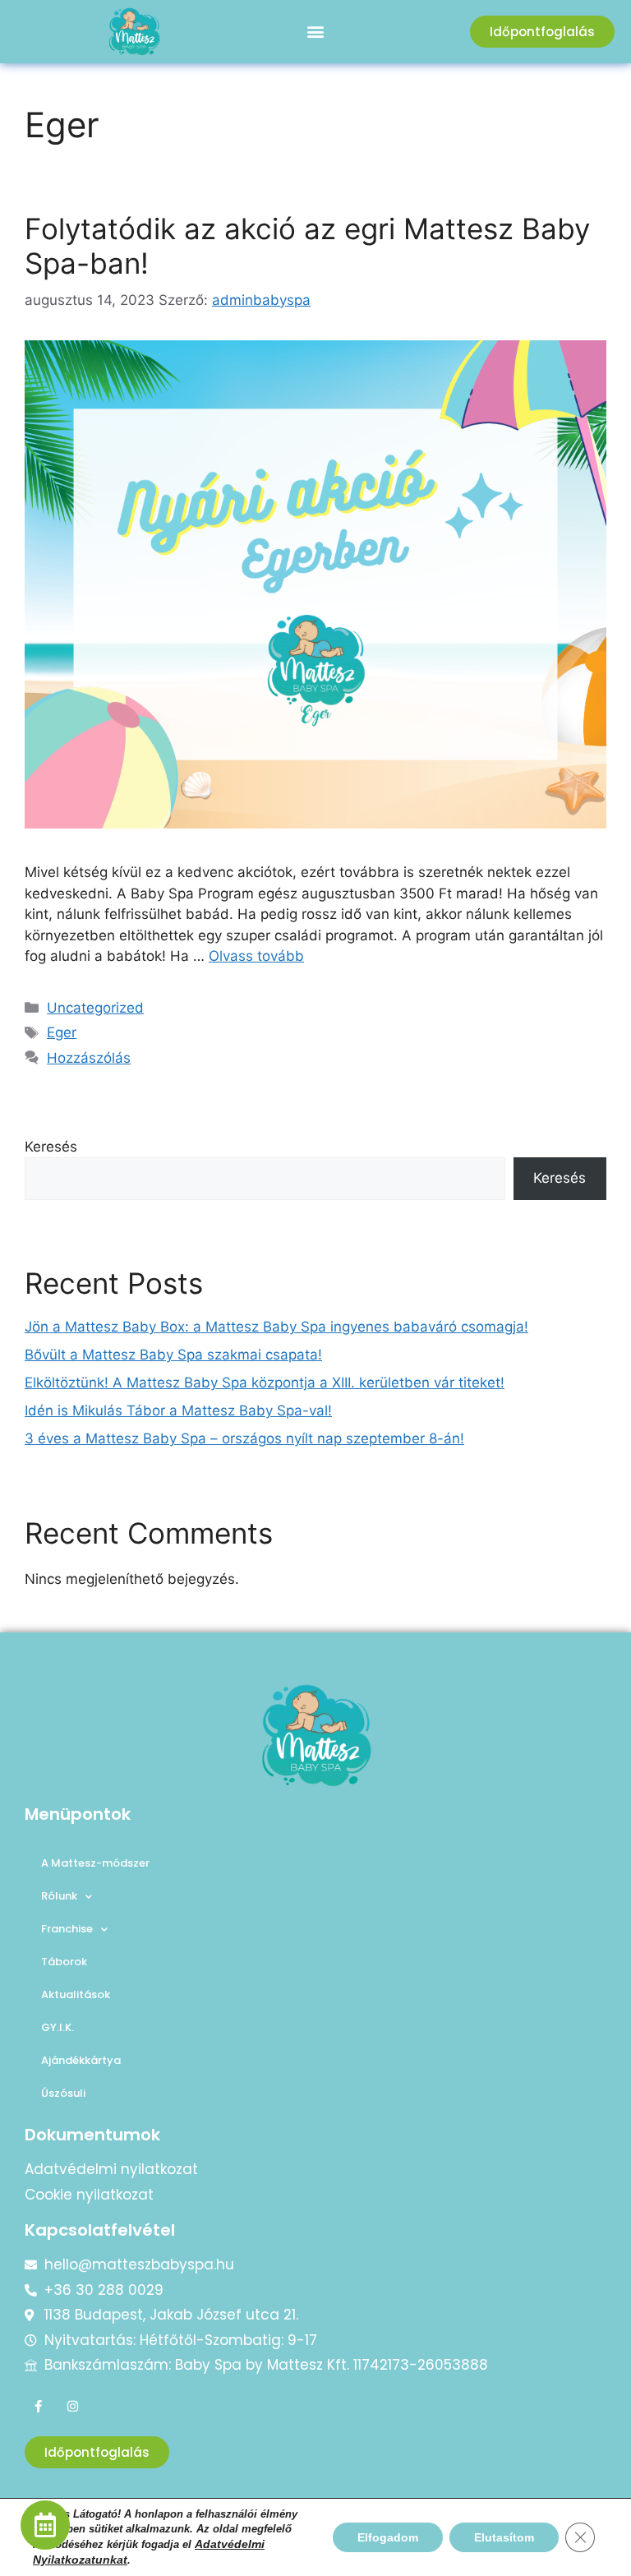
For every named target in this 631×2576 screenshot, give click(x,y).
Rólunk (59, 1896)
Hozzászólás (89, 1058)
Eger (62, 1032)
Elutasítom (504, 2537)
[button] (316, 32)
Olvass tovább (256, 956)
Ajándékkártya (81, 2060)
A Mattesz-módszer (95, 1863)
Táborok (64, 1962)
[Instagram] (73, 2406)
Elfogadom (388, 2537)
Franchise (67, 1929)
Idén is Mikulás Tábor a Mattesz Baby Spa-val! (178, 1410)
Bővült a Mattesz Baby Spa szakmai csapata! (173, 1355)
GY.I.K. (58, 2027)
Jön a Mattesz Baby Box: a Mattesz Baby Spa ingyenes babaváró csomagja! (276, 1327)
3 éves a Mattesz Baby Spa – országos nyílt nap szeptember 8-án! (244, 1438)
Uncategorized (95, 1008)
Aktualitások (76, 1994)
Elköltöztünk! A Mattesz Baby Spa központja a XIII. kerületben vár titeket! (265, 1383)
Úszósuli (63, 2093)
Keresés (51, 1147)
